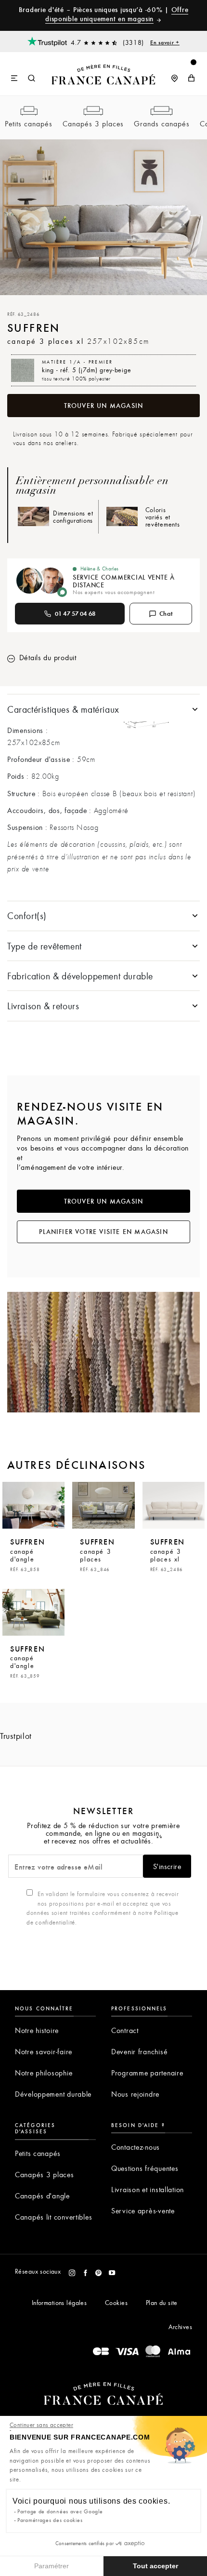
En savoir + (165, 42)
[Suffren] (33, 1505)
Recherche (32, 79)
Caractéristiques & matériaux (63, 709)
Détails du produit (47, 657)
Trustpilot (16, 1736)
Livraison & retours (43, 1006)
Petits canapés (29, 123)
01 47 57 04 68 (75, 613)
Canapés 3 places (93, 123)
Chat (166, 613)
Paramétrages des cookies (50, 2520)
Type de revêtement (45, 946)
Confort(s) (27, 915)
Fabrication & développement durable (80, 976)
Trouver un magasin (104, 406)
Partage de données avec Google (60, 2511)
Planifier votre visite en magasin (103, 1232)
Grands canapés (162, 123)
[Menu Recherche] (23, 74)
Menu (15, 79)
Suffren (27, 1554)
